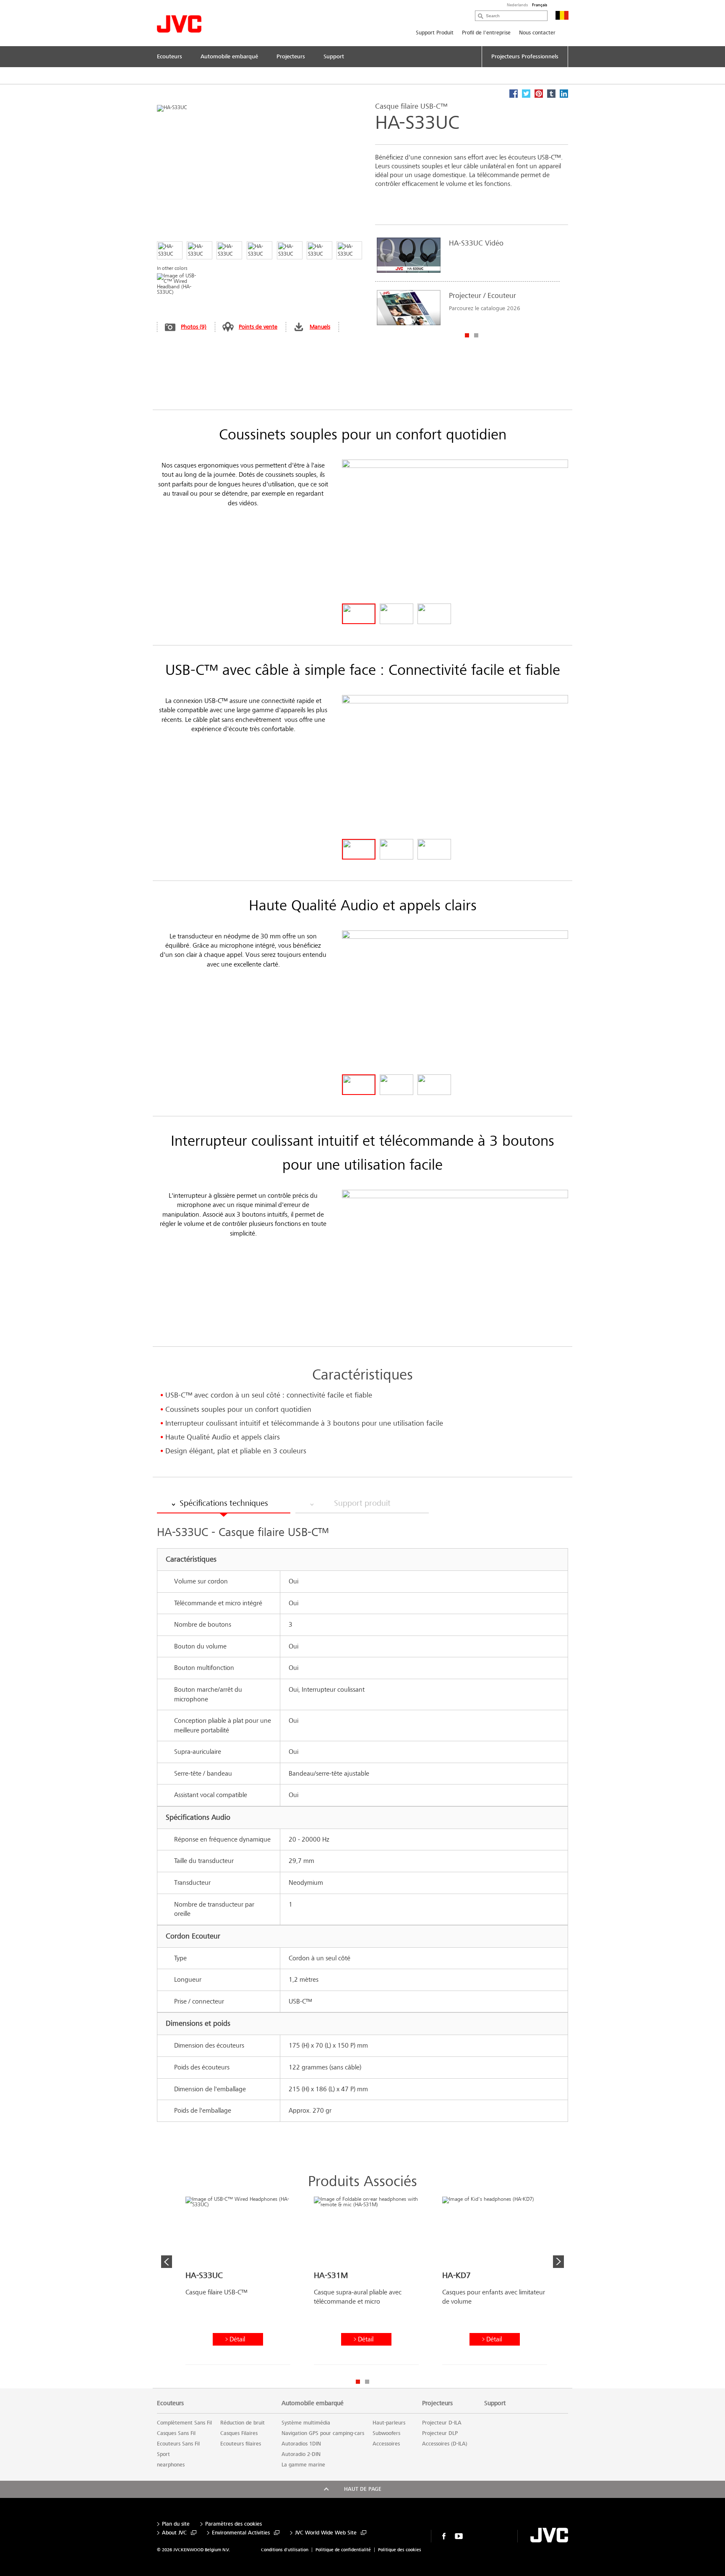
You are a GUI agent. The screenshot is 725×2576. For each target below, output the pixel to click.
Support (495, 2403)
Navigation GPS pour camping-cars (323, 2433)
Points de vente (258, 327)
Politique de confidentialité (343, 2550)
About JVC (174, 2533)
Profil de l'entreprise (486, 33)
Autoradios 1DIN (301, 2444)
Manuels (320, 327)
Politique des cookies (400, 2550)
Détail (237, 2339)
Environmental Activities (241, 2533)
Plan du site (176, 2524)
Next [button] (558, 2262)
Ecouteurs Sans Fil (178, 2444)
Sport (163, 2454)
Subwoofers (386, 2433)
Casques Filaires (239, 2433)
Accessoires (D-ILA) (445, 2444)
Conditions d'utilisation (285, 2550)
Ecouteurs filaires (241, 2444)
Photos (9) (194, 327)
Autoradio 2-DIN (301, 2454)
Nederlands (517, 5)
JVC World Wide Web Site (326, 2533)
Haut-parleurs (389, 2423)
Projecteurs (437, 2403)
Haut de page (363, 2489)
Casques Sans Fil (176, 2433)
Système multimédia (306, 2423)
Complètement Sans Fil (184, 2423)
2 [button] (476, 335)
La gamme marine (303, 2465)
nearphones (171, 2465)
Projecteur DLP (440, 2433)
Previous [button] (167, 2262)
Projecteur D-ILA (442, 2423)
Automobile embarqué (313, 2403)
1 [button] (467, 335)
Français (540, 5)
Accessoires (386, 2444)
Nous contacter (537, 33)
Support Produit (435, 33)
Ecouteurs (170, 2403)
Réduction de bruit (243, 2423)
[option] (467, 281)
